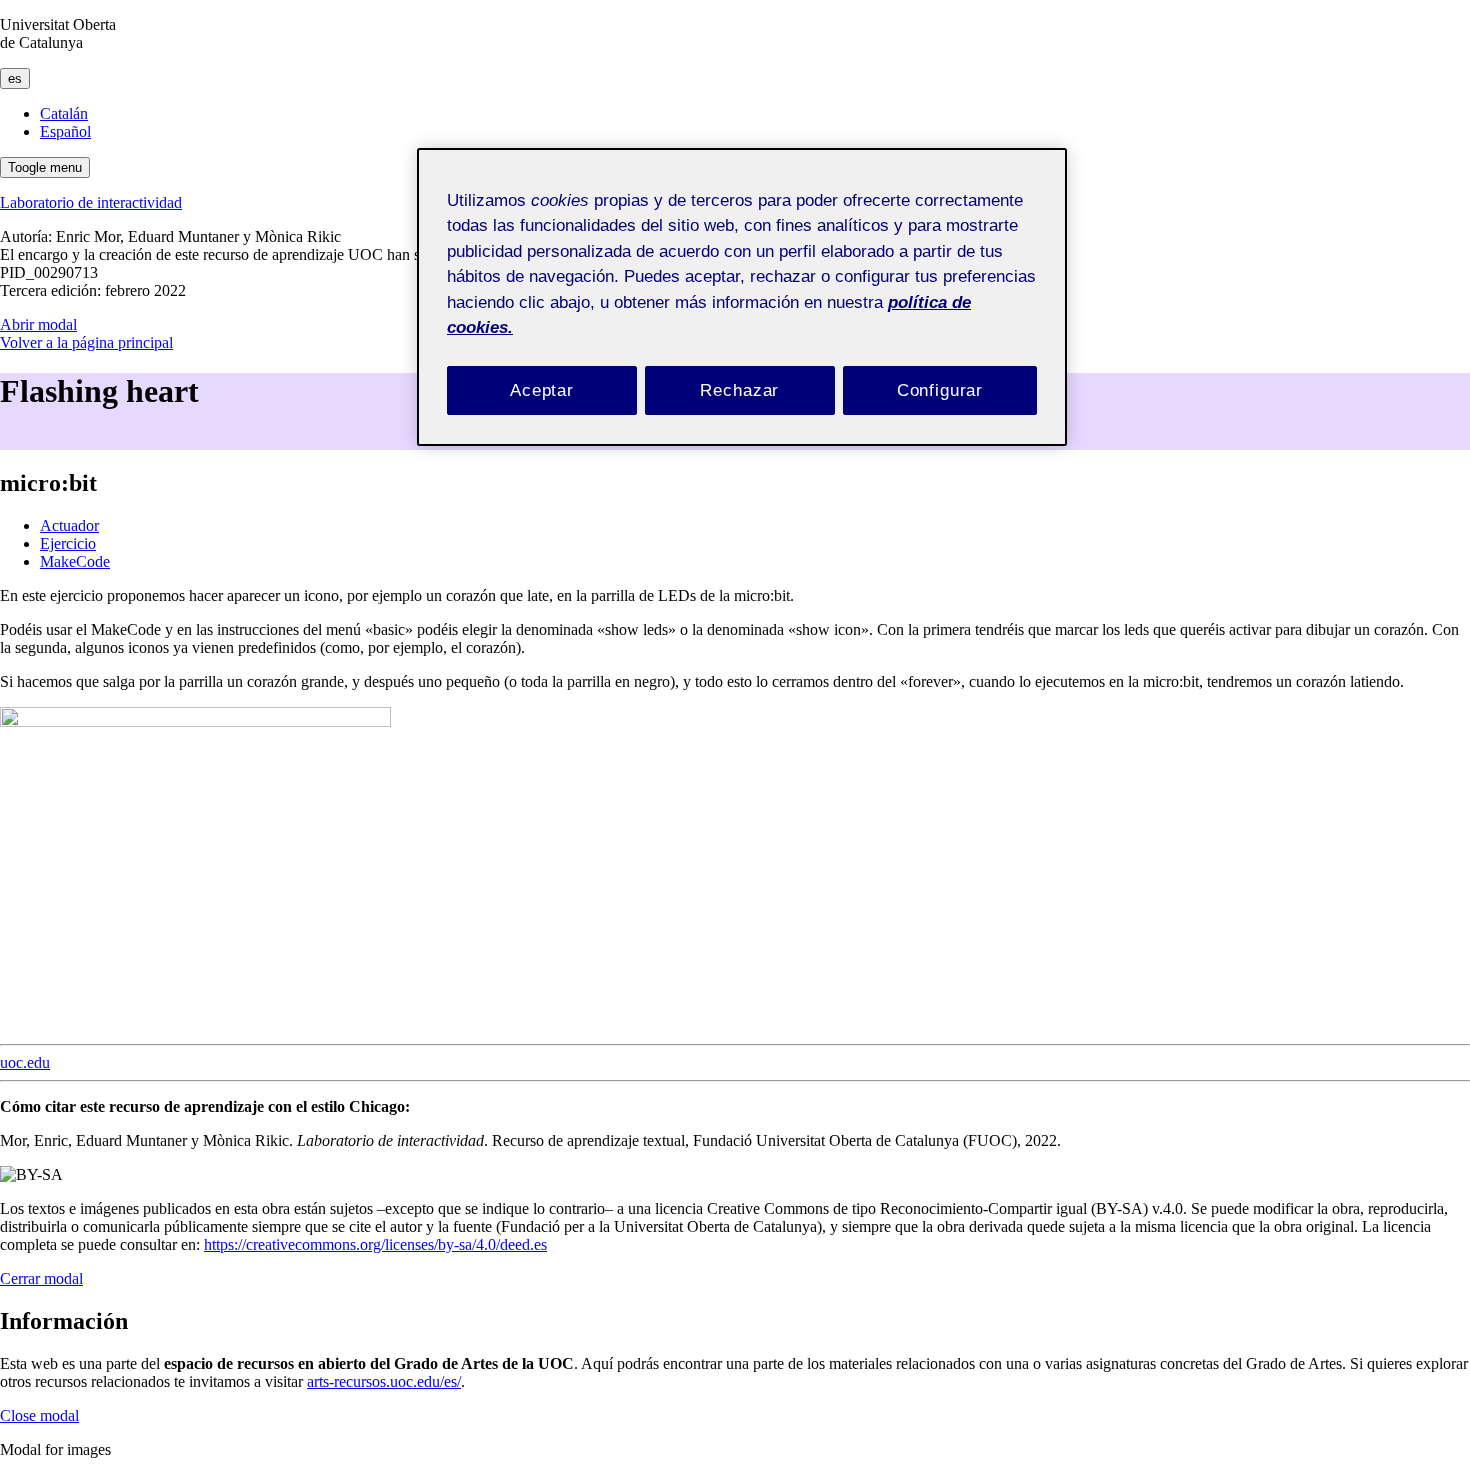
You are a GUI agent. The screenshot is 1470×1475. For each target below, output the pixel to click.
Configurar (940, 390)
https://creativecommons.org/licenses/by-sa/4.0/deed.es (375, 1244)
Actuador (69, 525)
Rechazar (739, 390)
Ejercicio (68, 543)
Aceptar (542, 390)
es (15, 78)
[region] (742, 297)
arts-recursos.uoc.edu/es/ (384, 1381)
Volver (86, 342)
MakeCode (75, 561)
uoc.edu (25, 1062)
